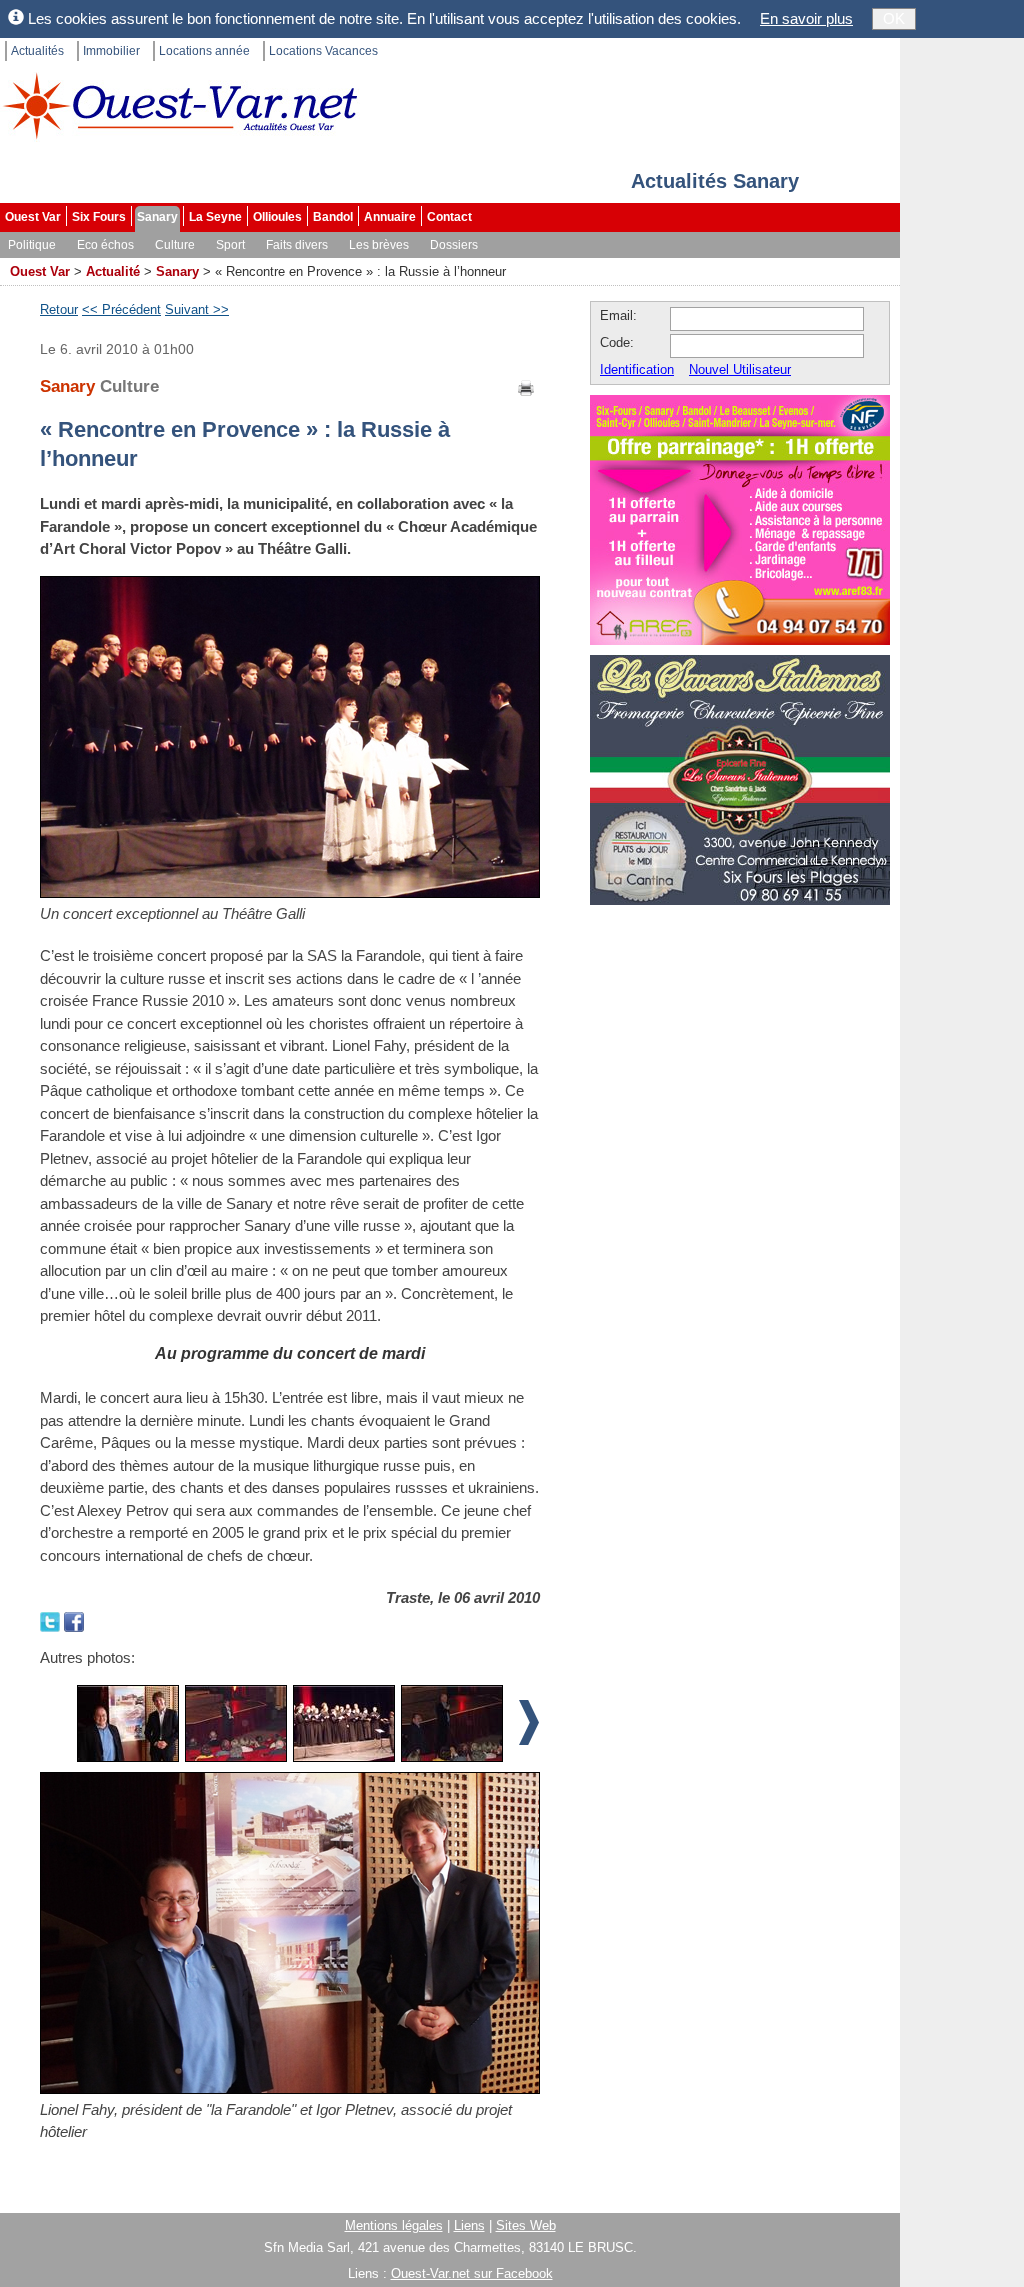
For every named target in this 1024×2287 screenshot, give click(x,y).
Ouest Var (33, 217)
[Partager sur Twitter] (52, 1620)
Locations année (204, 51)
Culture (175, 245)
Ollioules (277, 217)
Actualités (37, 51)
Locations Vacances (323, 51)
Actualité (113, 271)
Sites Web (526, 2225)
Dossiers (454, 245)
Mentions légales (394, 2225)
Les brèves (379, 245)
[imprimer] (527, 386)
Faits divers (297, 245)
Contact (449, 217)
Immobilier (111, 51)
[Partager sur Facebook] (74, 1620)
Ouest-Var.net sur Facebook (472, 2273)
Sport (230, 245)
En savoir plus (806, 18)
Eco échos (105, 245)
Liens (469, 2225)
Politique (32, 245)
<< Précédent (121, 309)
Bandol (333, 217)
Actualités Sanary (715, 181)
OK (894, 18)
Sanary (157, 217)
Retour (59, 309)
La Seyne (215, 217)
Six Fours (99, 217)
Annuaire (390, 217)
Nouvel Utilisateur (740, 369)
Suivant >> (197, 309)
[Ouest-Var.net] (180, 105)
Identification (637, 369)
